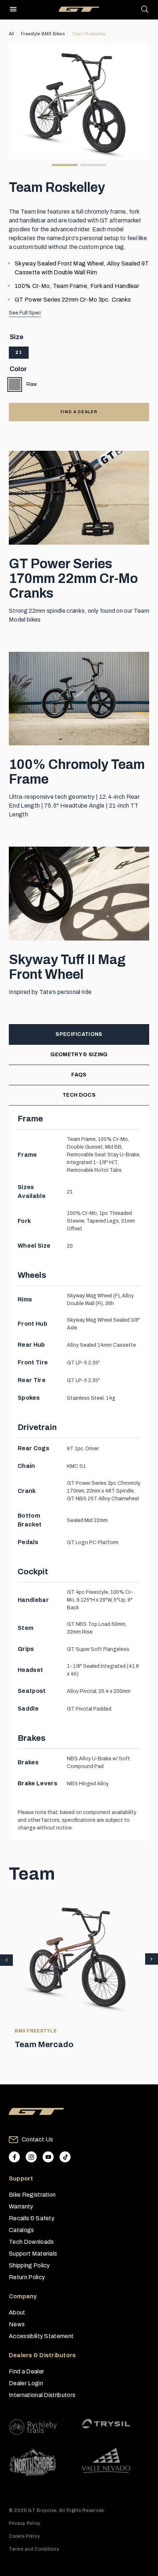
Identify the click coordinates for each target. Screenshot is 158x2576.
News (17, 2324)
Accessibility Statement (41, 2336)
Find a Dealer (26, 2371)
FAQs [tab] (79, 1075)
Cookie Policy (24, 2536)
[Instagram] (31, 2157)
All (12, 34)
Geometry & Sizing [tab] (79, 1055)
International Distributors (42, 2395)
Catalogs (21, 2230)
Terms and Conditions (34, 2549)
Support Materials (33, 2254)
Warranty (21, 2206)
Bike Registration (32, 2195)
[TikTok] (65, 2157)
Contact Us (37, 2139)
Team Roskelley (88, 34)
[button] (152, 1960)
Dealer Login (26, 2383)
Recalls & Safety (32, 2218)
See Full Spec (25, 313)
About (17, 2313)
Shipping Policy (29, 2265)
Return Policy (27, 2277)
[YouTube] (48, 2157)
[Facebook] (14, 2157)
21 (19, 352)
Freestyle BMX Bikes (43, 34)
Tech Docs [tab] (79, 1095)
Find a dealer (79, 412)
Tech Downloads (31, 2242)
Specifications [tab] (79, 1034)
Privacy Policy (25, 2523)
